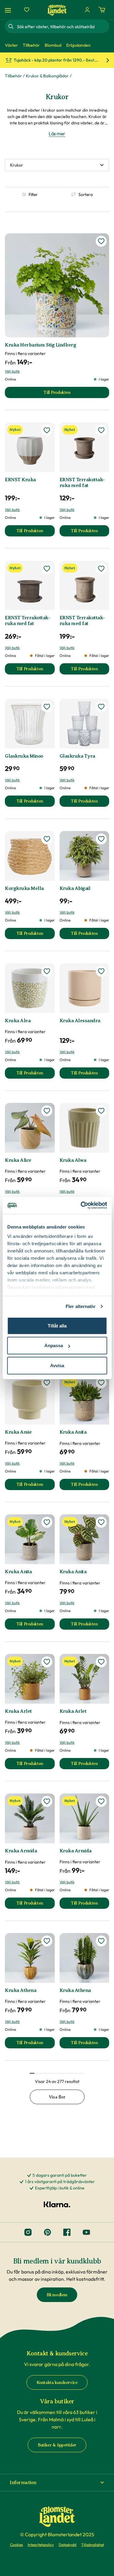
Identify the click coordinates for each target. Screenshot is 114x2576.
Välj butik (12, 371)
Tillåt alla (57, 1325)
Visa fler (57, 2097)
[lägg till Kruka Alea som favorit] (47, 971)
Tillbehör (13, 76)
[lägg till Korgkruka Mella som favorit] (47, 839)
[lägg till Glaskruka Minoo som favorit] (47, 707)
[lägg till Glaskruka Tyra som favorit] (101, 707)
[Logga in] (87, 10)
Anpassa (54, 1345)
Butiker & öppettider (57, 2445)
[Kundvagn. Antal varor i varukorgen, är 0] (102, 10)
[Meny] (9, 10)
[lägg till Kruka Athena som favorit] (47, 1941)
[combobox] (62, 26)
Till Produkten (36, 532)
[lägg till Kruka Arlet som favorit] (47, 1662)
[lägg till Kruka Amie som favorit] (47, 1383)
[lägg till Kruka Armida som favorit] (47, 1801)
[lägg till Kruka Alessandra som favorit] (101, 971)
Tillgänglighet (93, 2545)
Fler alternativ (81, 1306)
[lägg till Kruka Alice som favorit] (47, 1111)
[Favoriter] (27, 10)
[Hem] (57, 10)
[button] (57, 2483)
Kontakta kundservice (57, 2383)
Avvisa (57, 1365)
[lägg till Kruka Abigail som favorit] (101, 839)
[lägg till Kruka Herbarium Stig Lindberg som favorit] (101, 241)
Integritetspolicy (41, 2545)
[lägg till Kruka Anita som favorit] (101, 1383)
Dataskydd (67, 2545)
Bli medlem (57, 2295)
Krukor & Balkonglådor (47, 76)
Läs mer (57, 134)
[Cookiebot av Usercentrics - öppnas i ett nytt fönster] (81, 1205)
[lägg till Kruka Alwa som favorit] (101, 1111)
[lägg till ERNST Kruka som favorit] (47, 430)
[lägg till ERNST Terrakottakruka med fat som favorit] (101, 430)
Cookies (16, 2545)
